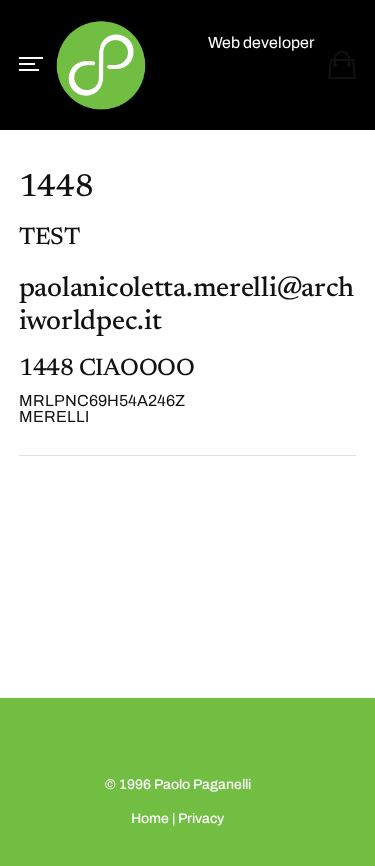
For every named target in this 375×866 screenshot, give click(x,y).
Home (150, 818)
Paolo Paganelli (202, 784)
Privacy (201, 818)
